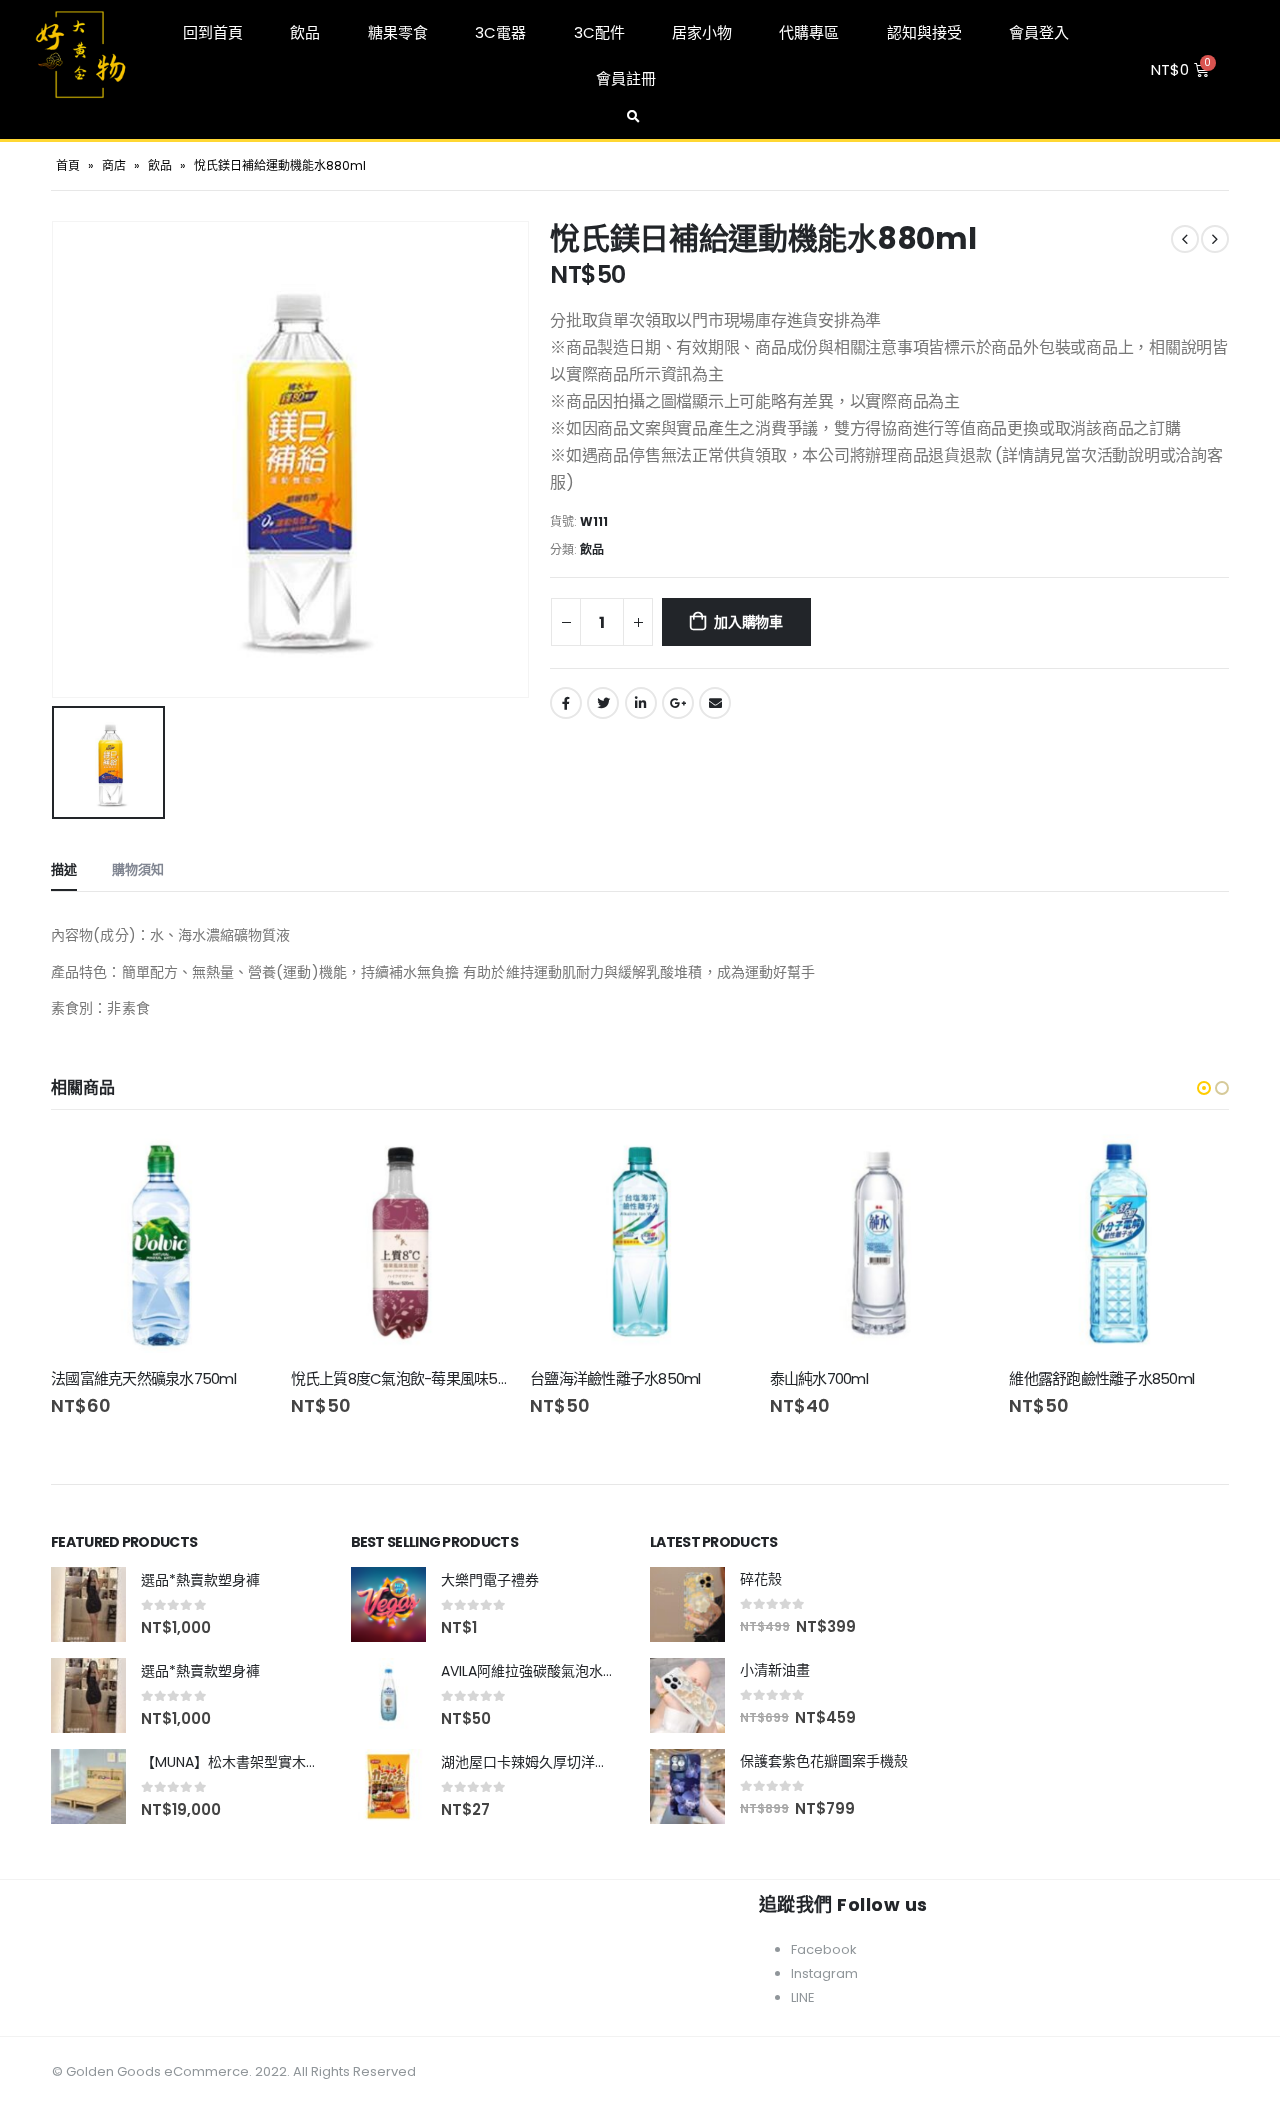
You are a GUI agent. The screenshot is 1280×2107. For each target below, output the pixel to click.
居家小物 (702, 32)
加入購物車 (748, 622)
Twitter (603, 703)
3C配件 (599, 32)
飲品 (305, 32)
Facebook (566, 703)
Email (715, 703)
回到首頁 (213, 32)
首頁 (68, 165)
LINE (803, 1997)
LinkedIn (641, 703)
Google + (678, 703)
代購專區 (809, 32)
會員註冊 (626, 78)
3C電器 (500, 32)
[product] (161, 1244)
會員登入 (1039, 32)
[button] (1204, 1088)
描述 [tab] (64, 869)
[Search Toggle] (633, 117)
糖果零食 (398, 32)
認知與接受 (924, 32)
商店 (114, 165)
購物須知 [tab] (138, 869)
